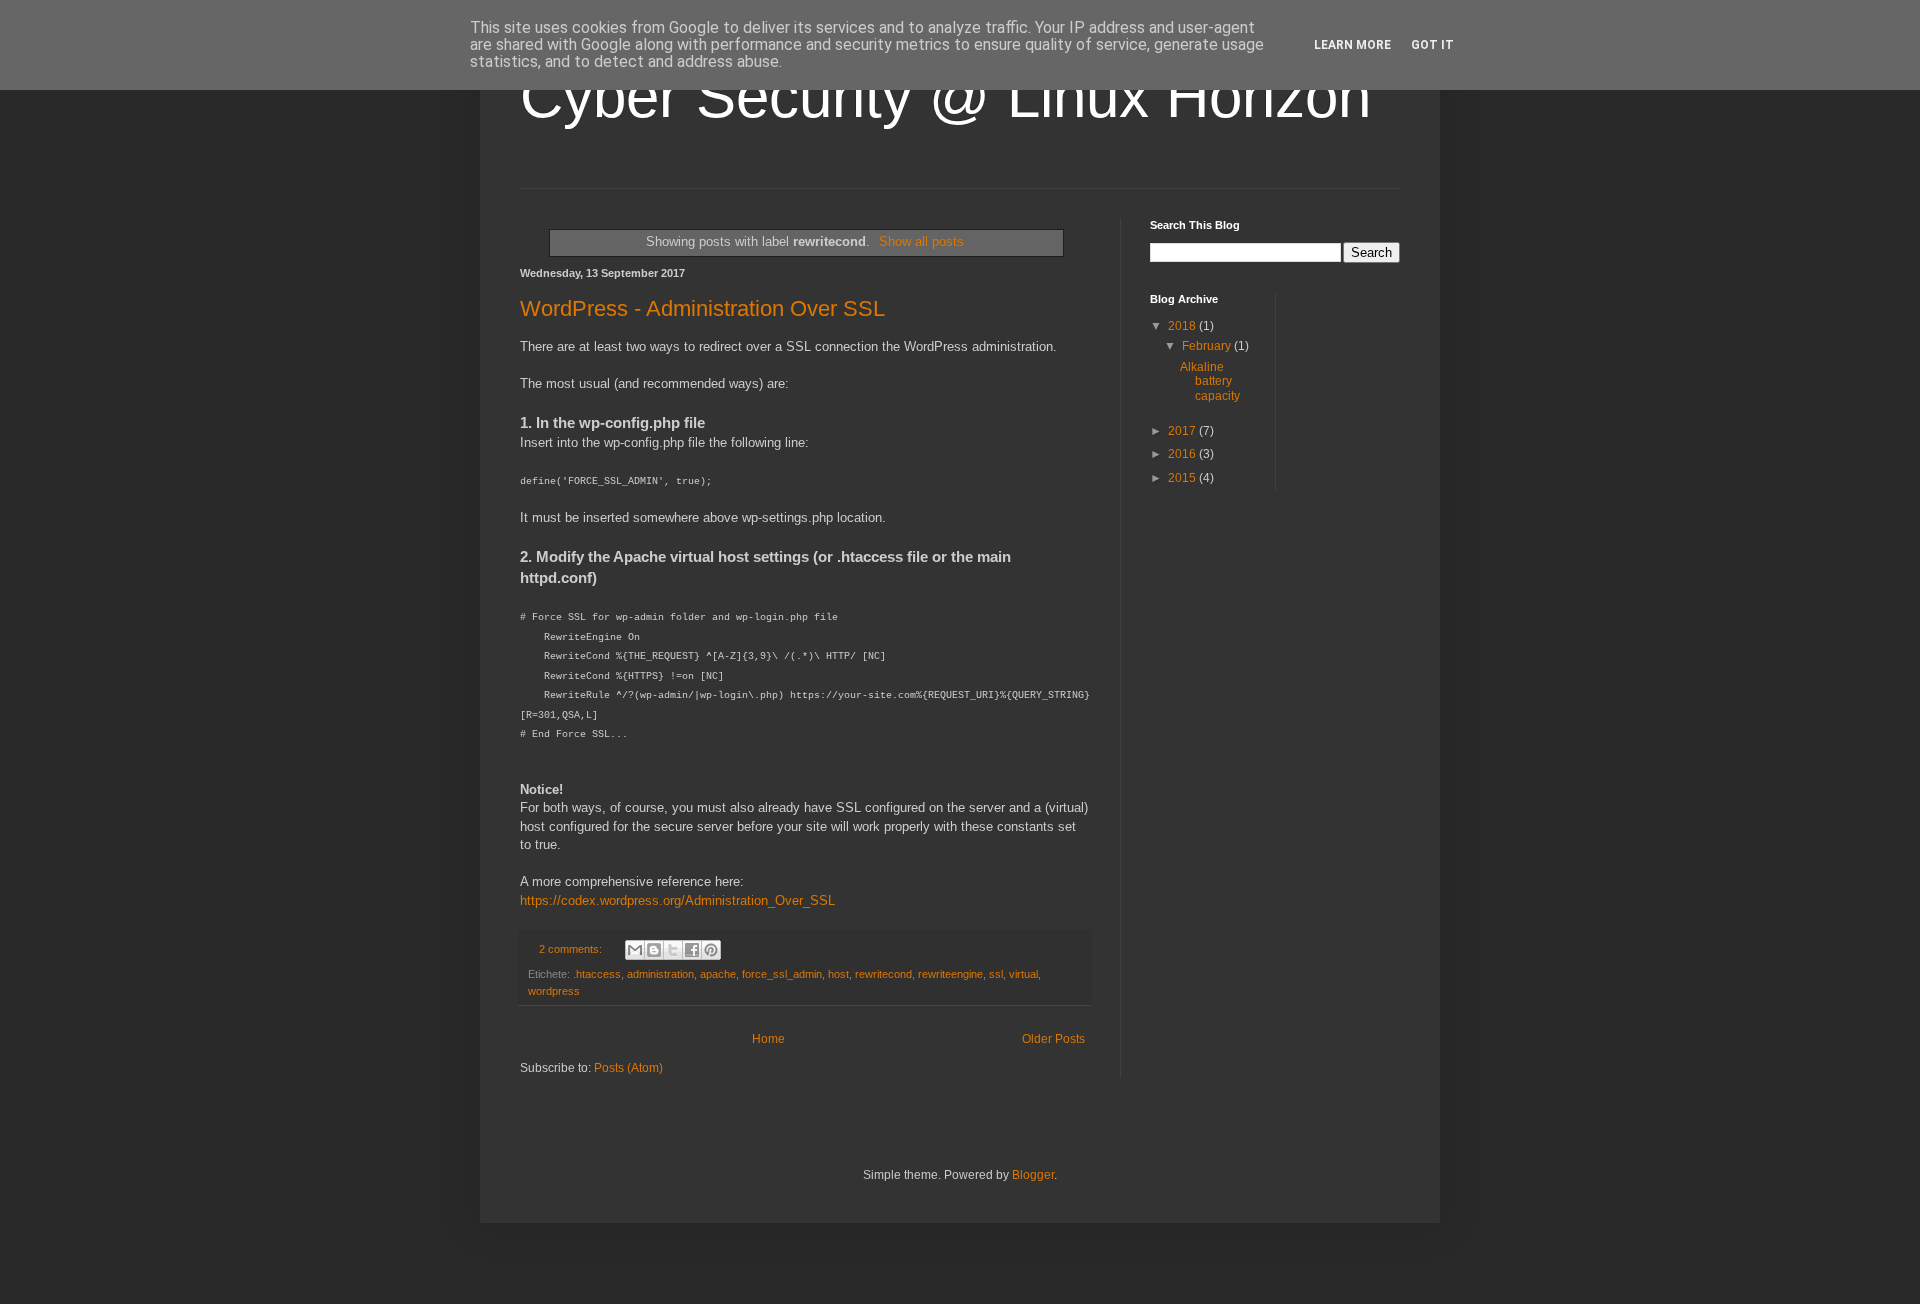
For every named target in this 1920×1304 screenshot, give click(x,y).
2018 (1183, 326)
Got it (1432, 45)
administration (660, 974)
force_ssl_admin (782, 974)
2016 (1183, 454)
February (1208, 346)
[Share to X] (673, 950)
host (838, 974)
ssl (996, 974)
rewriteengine (950, 974)
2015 (1183, 478)
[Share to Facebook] (692, 950)
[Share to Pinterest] (711, 950)
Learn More (1352, 45)
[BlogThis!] (654, 950)
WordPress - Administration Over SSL (702, 308)
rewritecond (883, 974)
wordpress (554, 991)
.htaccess (597, 974)
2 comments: (572, 949)
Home (768, 1039)
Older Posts (1053, 1039)
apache (718, 974)
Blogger (1033, 1175)
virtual (1023, 974)
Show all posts (921, 241)
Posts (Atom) (628, 1068)
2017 (1183, 431)
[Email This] (635, 950)
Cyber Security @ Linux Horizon (945, 96)
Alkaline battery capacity (1210, 381)
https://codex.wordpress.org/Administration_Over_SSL (677, 900)
